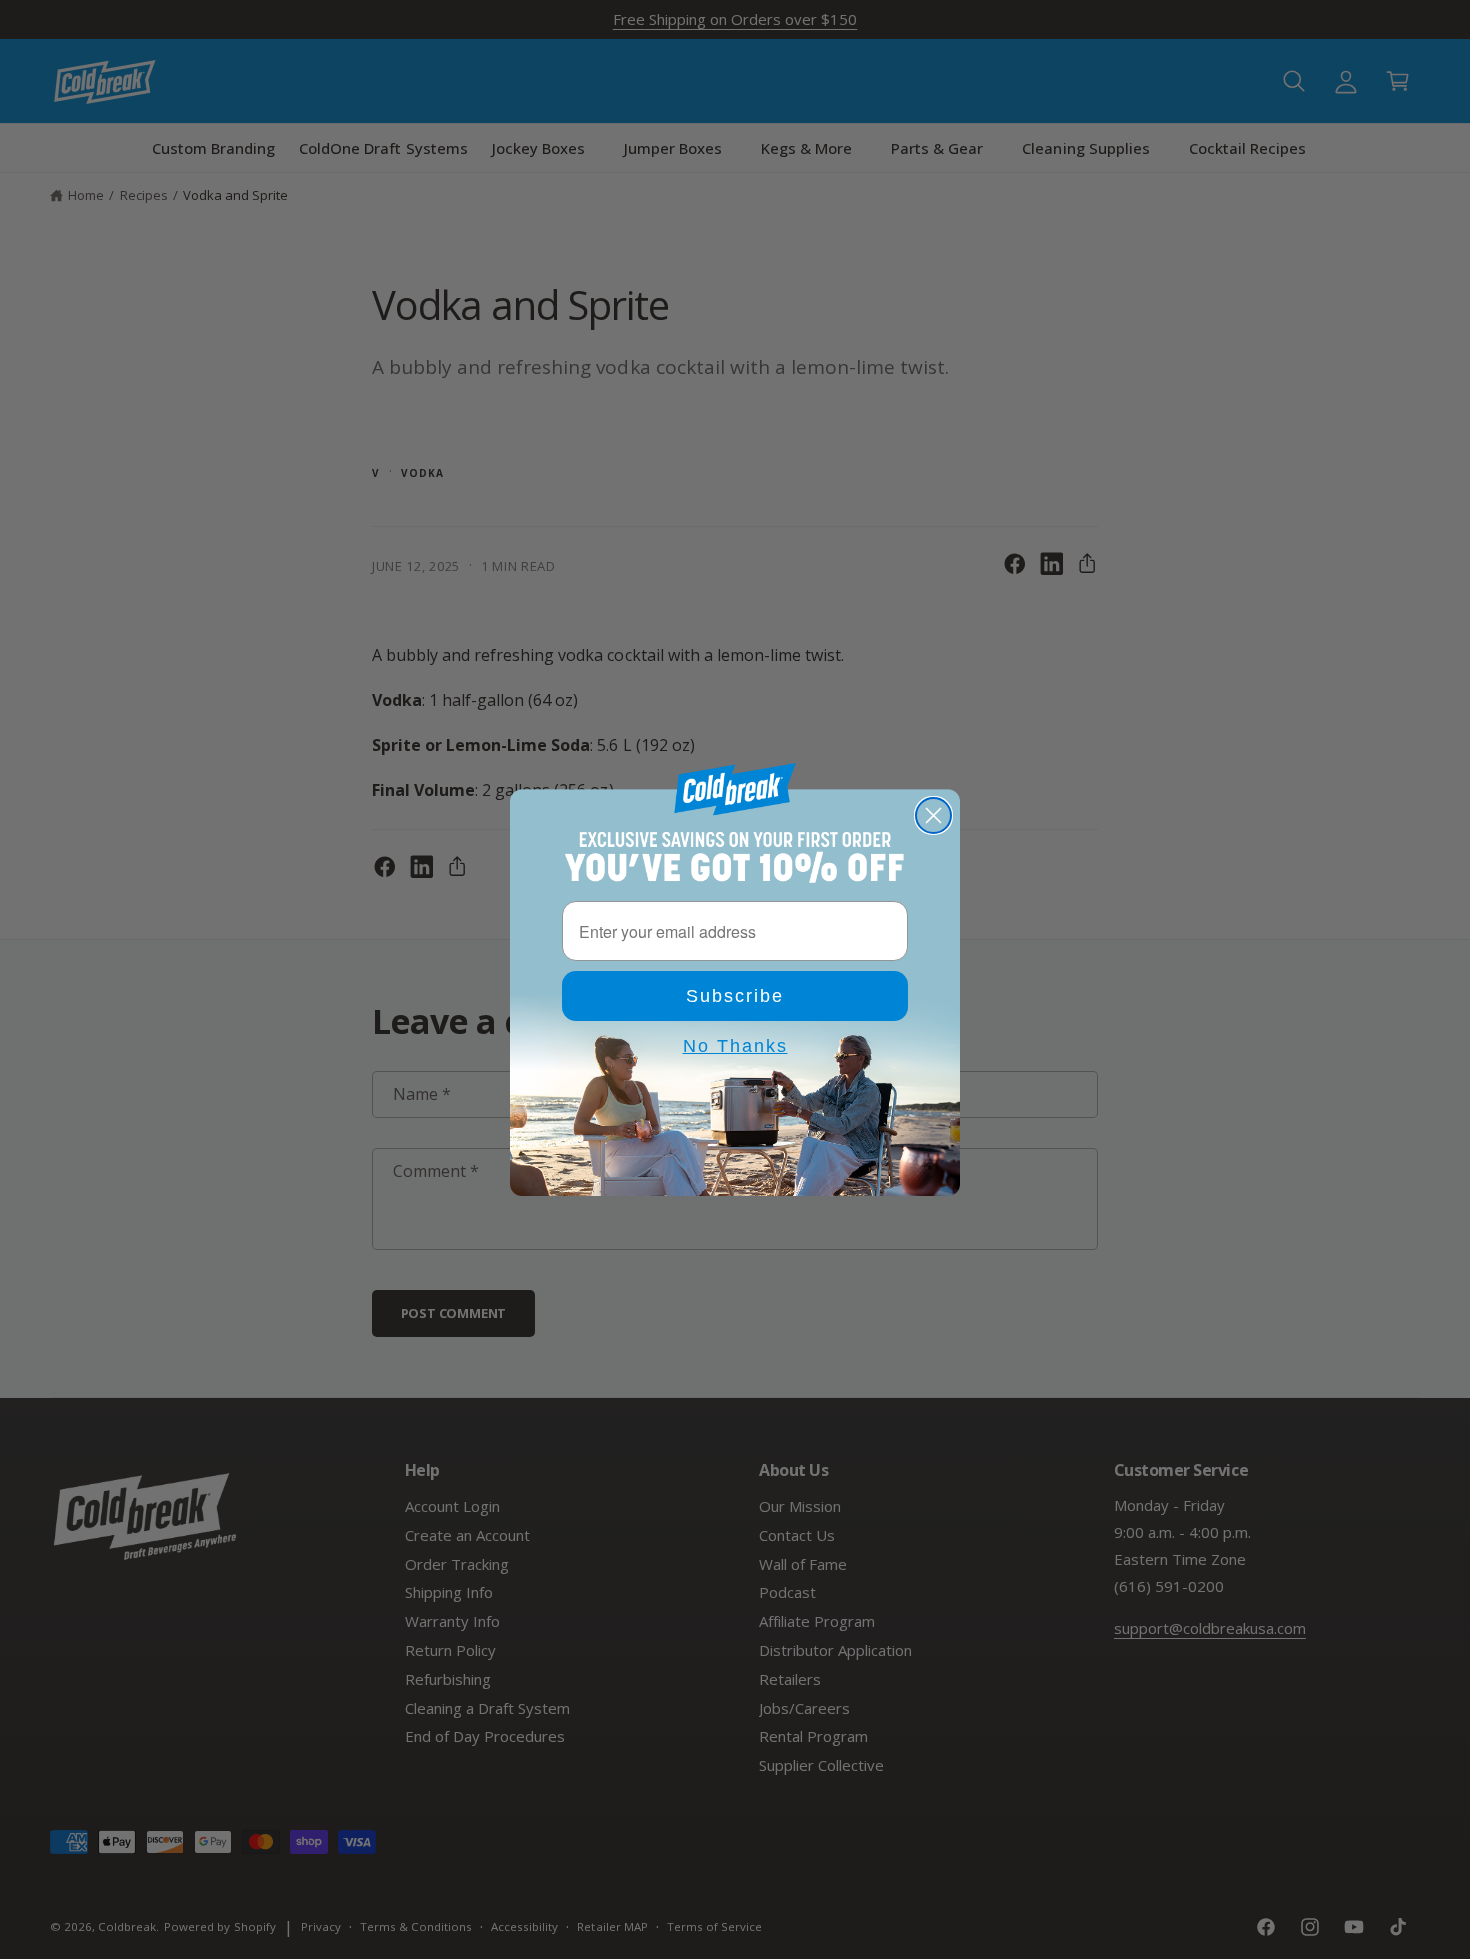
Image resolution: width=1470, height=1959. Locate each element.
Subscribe (735, 996)
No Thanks (735, 1046)
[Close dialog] (933, 815)
